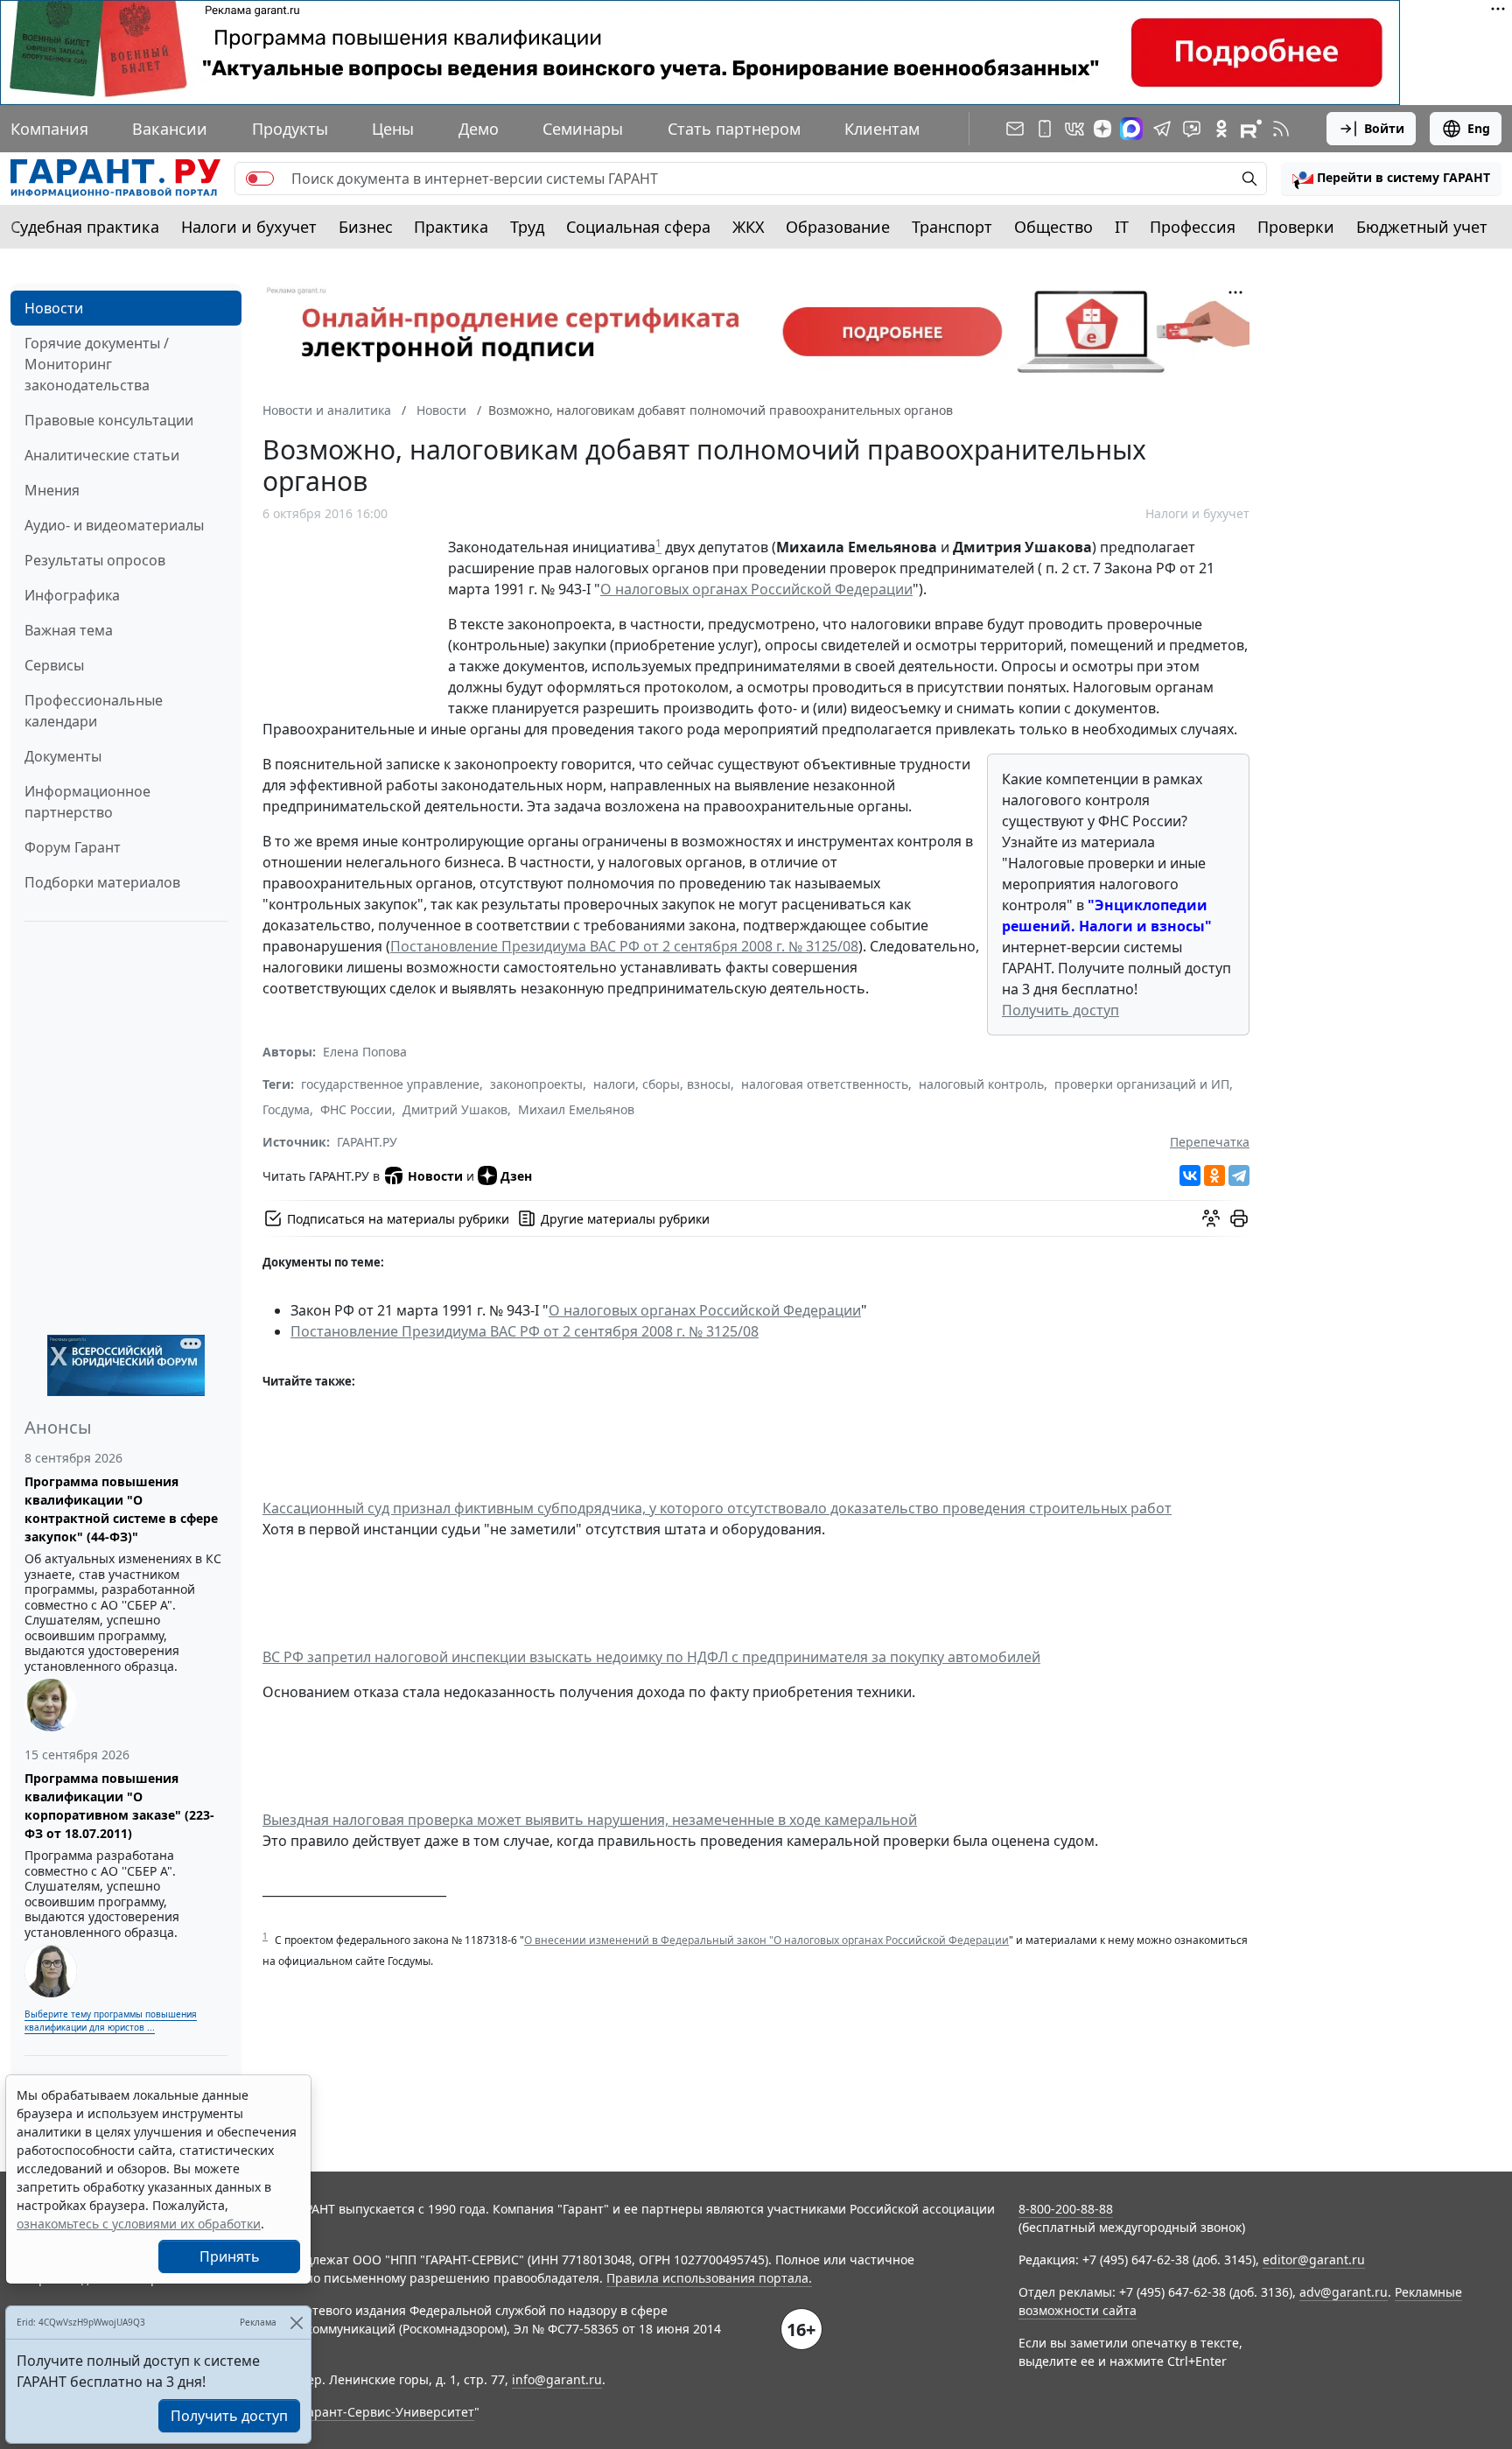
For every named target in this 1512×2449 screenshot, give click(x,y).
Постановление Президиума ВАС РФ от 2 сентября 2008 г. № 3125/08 (624, 946)
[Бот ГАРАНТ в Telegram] (1192, 129)
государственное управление (390, 1084)
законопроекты (536, 1084)
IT (1122, 227)
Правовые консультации (109, 420)
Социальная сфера (638, 227)
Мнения (52, 490)
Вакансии (170, 129)
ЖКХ (749, 227)
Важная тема (69, 630)
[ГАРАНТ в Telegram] (1162, 129)
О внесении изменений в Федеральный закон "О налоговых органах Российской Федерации (766, 1940)
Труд (527, 227)
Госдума (286, 1109)
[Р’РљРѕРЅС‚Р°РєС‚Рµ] (1190, 1175)
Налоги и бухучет (249, 227)
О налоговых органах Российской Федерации (756, 589)
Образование (838, 227)
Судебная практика (85, 227)
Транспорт (952, 227)
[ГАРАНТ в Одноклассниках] (1221, 129)
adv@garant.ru (1344, 2292)
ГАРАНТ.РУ (367, 1142)
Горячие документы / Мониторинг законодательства (97, 364)
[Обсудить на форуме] (1211, 1218)
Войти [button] (1384, 128)
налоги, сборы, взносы (662, 1084)
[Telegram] (1239, 1175)
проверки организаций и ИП (1142, 1084)
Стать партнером (734, 129)
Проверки (1296, 227)
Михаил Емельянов (576, 1109)
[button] (1391, 179)
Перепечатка (1210, 1142)
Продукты (290, 129)
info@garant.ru (557, 2379)
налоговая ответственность (825, 1084)
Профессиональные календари (94, 711)
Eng (1479, 128)
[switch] (260, 179)
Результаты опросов (95, 560)
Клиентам (882, 129)
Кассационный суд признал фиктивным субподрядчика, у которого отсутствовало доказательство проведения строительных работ (717, 1508)
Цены (393, 129)
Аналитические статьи (102, 455)
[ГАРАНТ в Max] (1131, 129)
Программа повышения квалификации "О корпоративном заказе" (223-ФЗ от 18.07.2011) (119, 1806)
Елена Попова (365, 1052)
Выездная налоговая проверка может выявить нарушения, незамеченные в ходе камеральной (590, 1820)
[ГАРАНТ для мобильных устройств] (1045, 129)
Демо (479, 129)
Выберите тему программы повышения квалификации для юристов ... (111, 2021)
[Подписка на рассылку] (1015, 129)
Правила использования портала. (709, 2278)
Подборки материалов (102, 882)
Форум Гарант (73, 847)
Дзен (516, 1176)
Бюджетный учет (1422, 227)
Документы (63, 756)
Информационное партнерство (87, 802)
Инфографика (72, 595)
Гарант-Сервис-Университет (388, 2412)
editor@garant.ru (1314, 2260)
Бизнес (366, 227)
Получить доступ (1060, 1010)
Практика (451, 227)
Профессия (1193, 227)
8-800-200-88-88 (1066, 2209)
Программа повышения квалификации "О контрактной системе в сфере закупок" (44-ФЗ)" (121, 1509)
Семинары (583, 129)
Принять (230, 2256)
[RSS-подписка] (1281, 129)
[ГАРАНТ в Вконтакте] (1074, 129)
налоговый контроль (981, 1084)
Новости (54, 308)
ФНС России (356, 1109)
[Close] (296, 2323)
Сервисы (54, 665)
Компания (49, 129)
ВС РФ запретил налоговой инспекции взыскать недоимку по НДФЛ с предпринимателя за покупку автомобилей (651, 1657)
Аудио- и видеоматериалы (114, 525)
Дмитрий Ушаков (455, 1109)
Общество (1053, 227)
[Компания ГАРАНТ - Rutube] (1251, 129)
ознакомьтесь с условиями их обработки (139, 2224)
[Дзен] (1102, 129)
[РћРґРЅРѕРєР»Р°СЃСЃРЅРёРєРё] (1214, 1175)
